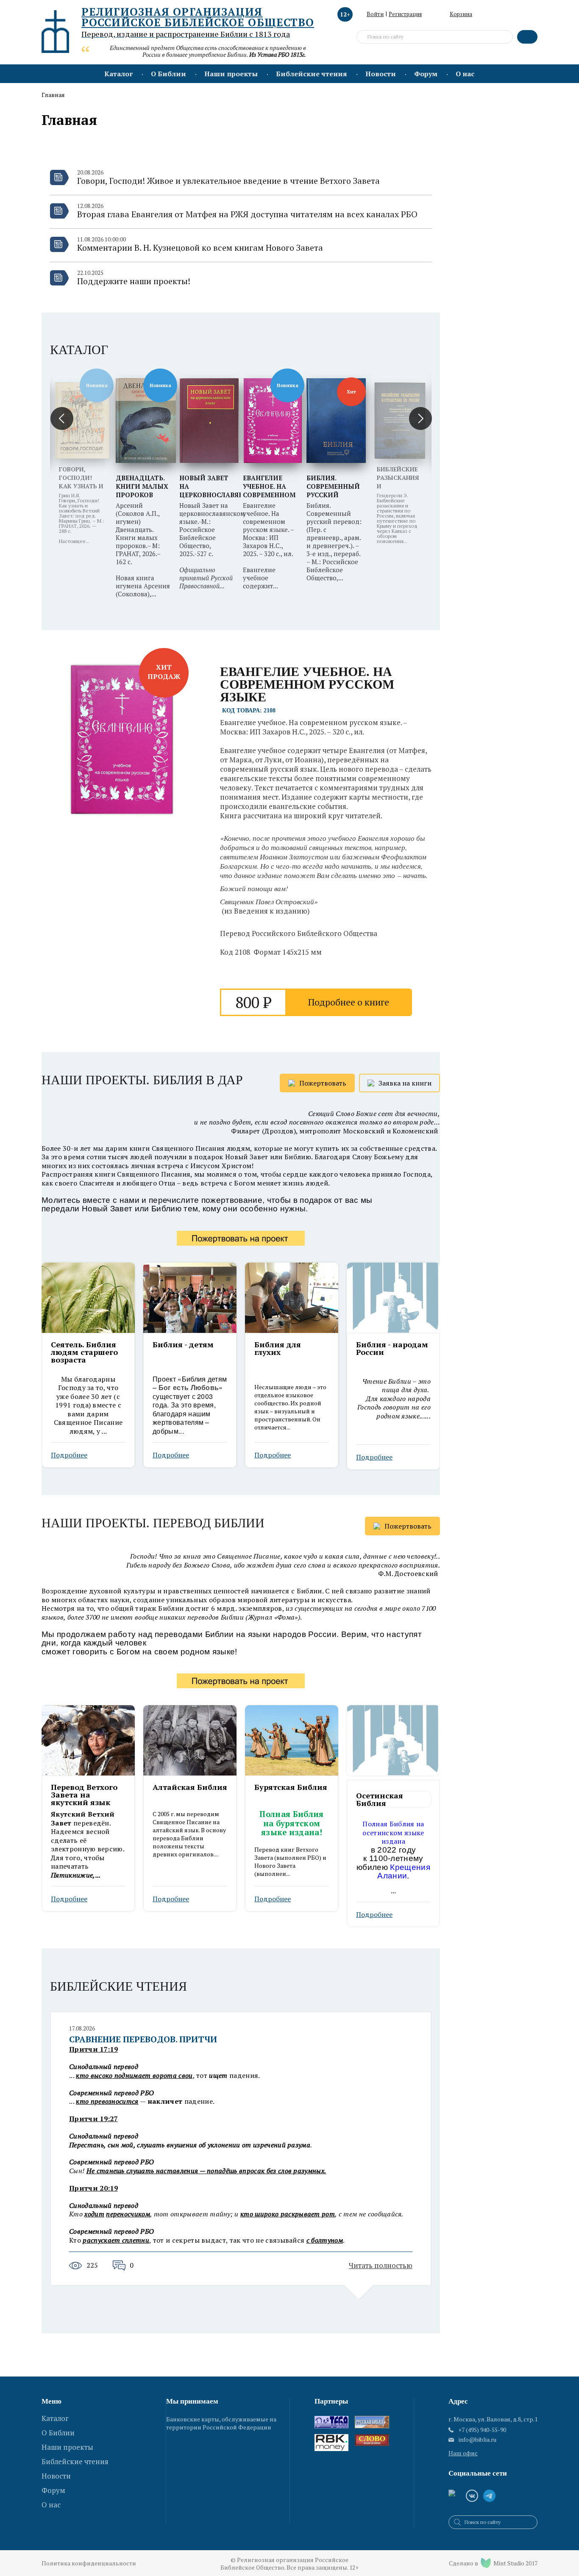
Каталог (118, 74)
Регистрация (405, 14)
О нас (465, 74)
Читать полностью (381, 2265)
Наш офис (463, 2453)
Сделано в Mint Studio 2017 (493, 2563)
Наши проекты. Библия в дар (142, 1080)
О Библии (168, 74)
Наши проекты (231, 74)
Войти (375, 14)
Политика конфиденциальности (89, 2563)
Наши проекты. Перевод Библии (153, 1523)
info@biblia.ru (477, 2440)
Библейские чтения (312, 74)
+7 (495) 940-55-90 (482, 2430)
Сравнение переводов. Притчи (143, 2039)
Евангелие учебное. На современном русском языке (307, 684)
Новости (381, 74)
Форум (426, 74)
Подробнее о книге (349, 1002)
